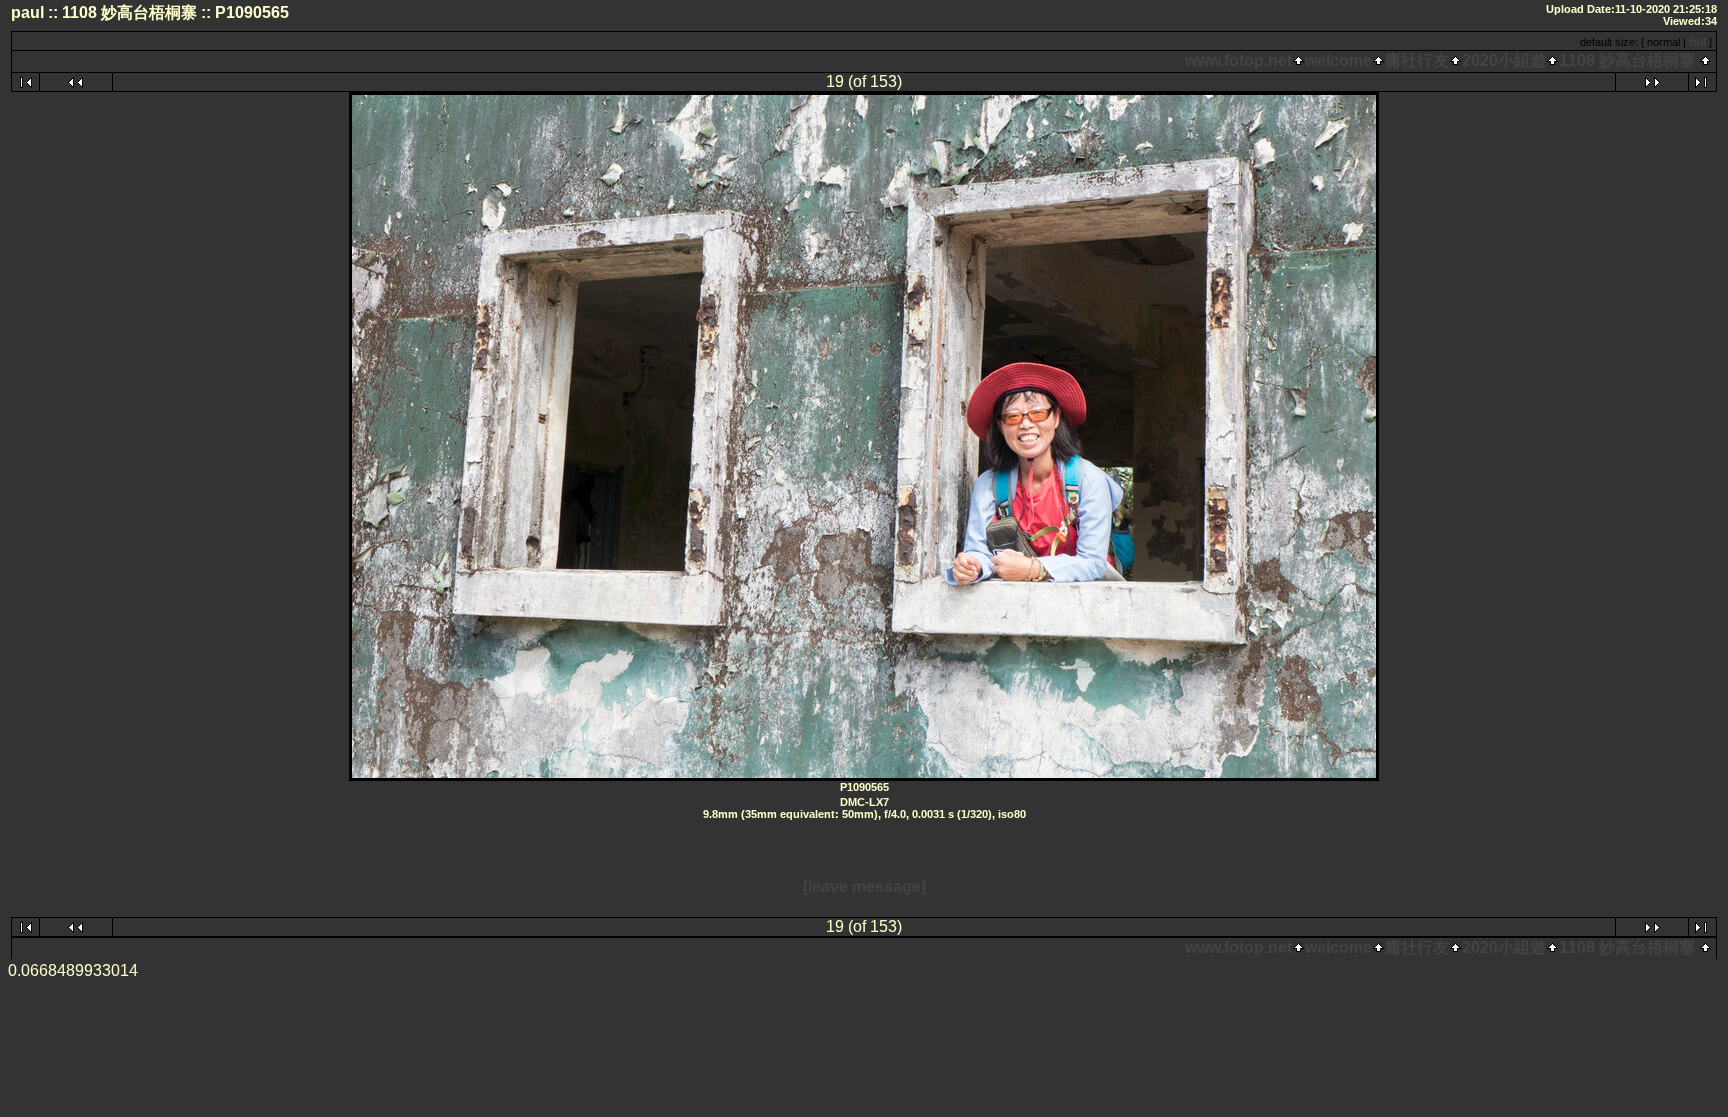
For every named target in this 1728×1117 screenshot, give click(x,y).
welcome (1338, 60)
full (1697, 42)
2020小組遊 (1504, 60)
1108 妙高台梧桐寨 (1627, 60)
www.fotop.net (1238, 60)
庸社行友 (1417, 60)
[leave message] (864, 886)
